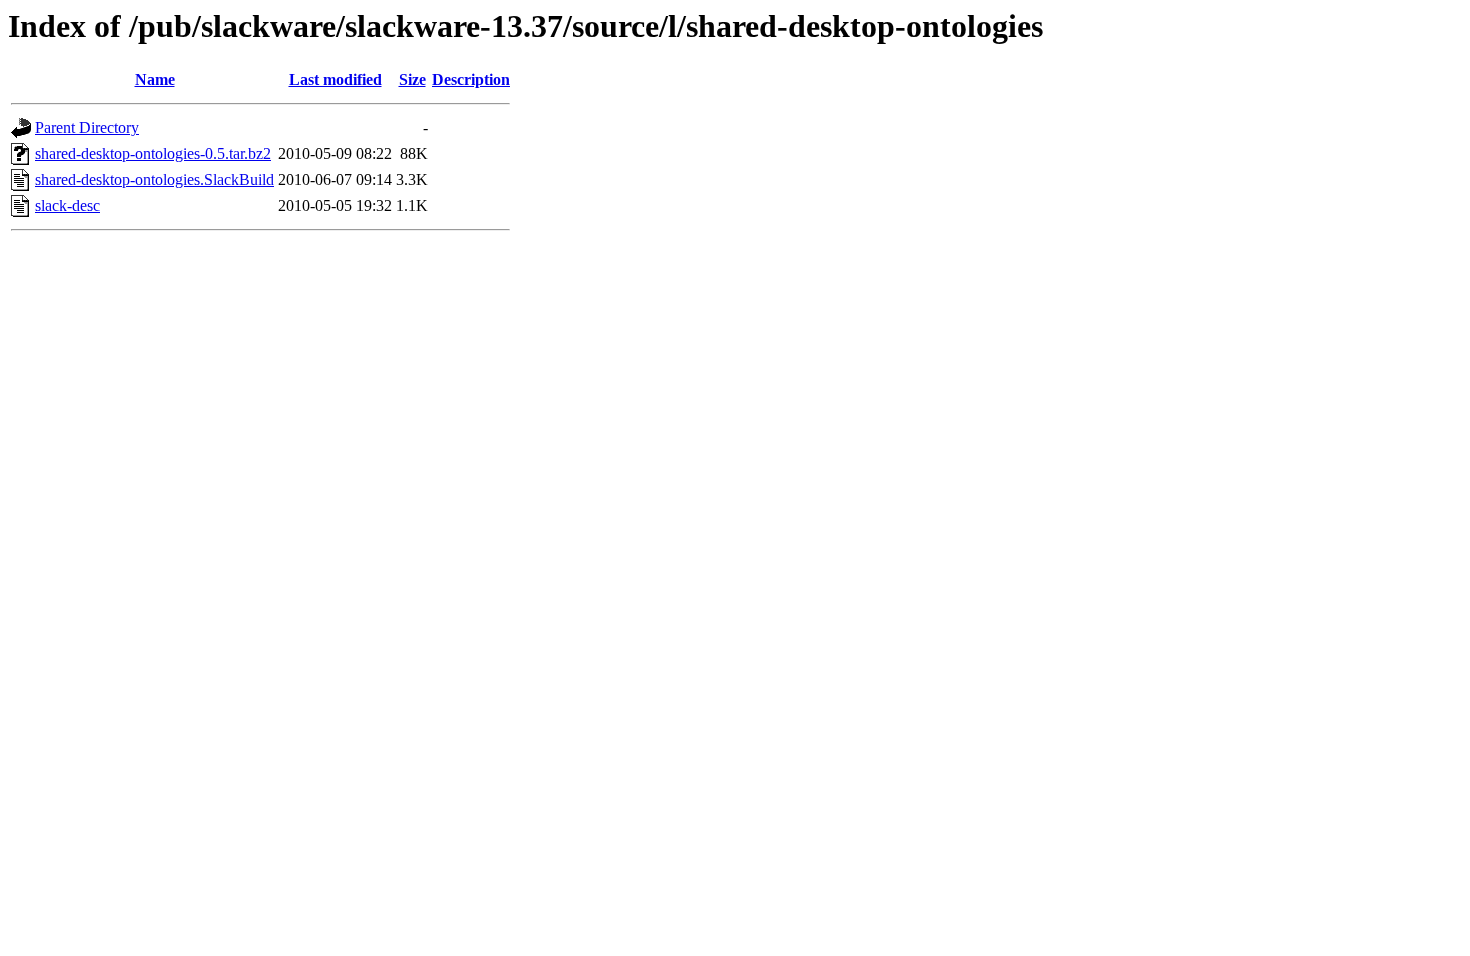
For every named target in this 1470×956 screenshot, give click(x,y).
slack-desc (67, 205)
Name (155, 79)
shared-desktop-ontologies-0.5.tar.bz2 (153, 153)
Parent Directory (87, 127)
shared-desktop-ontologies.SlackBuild (154, 179)
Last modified (335, 79)
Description (471, 79)
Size (412, 79)
